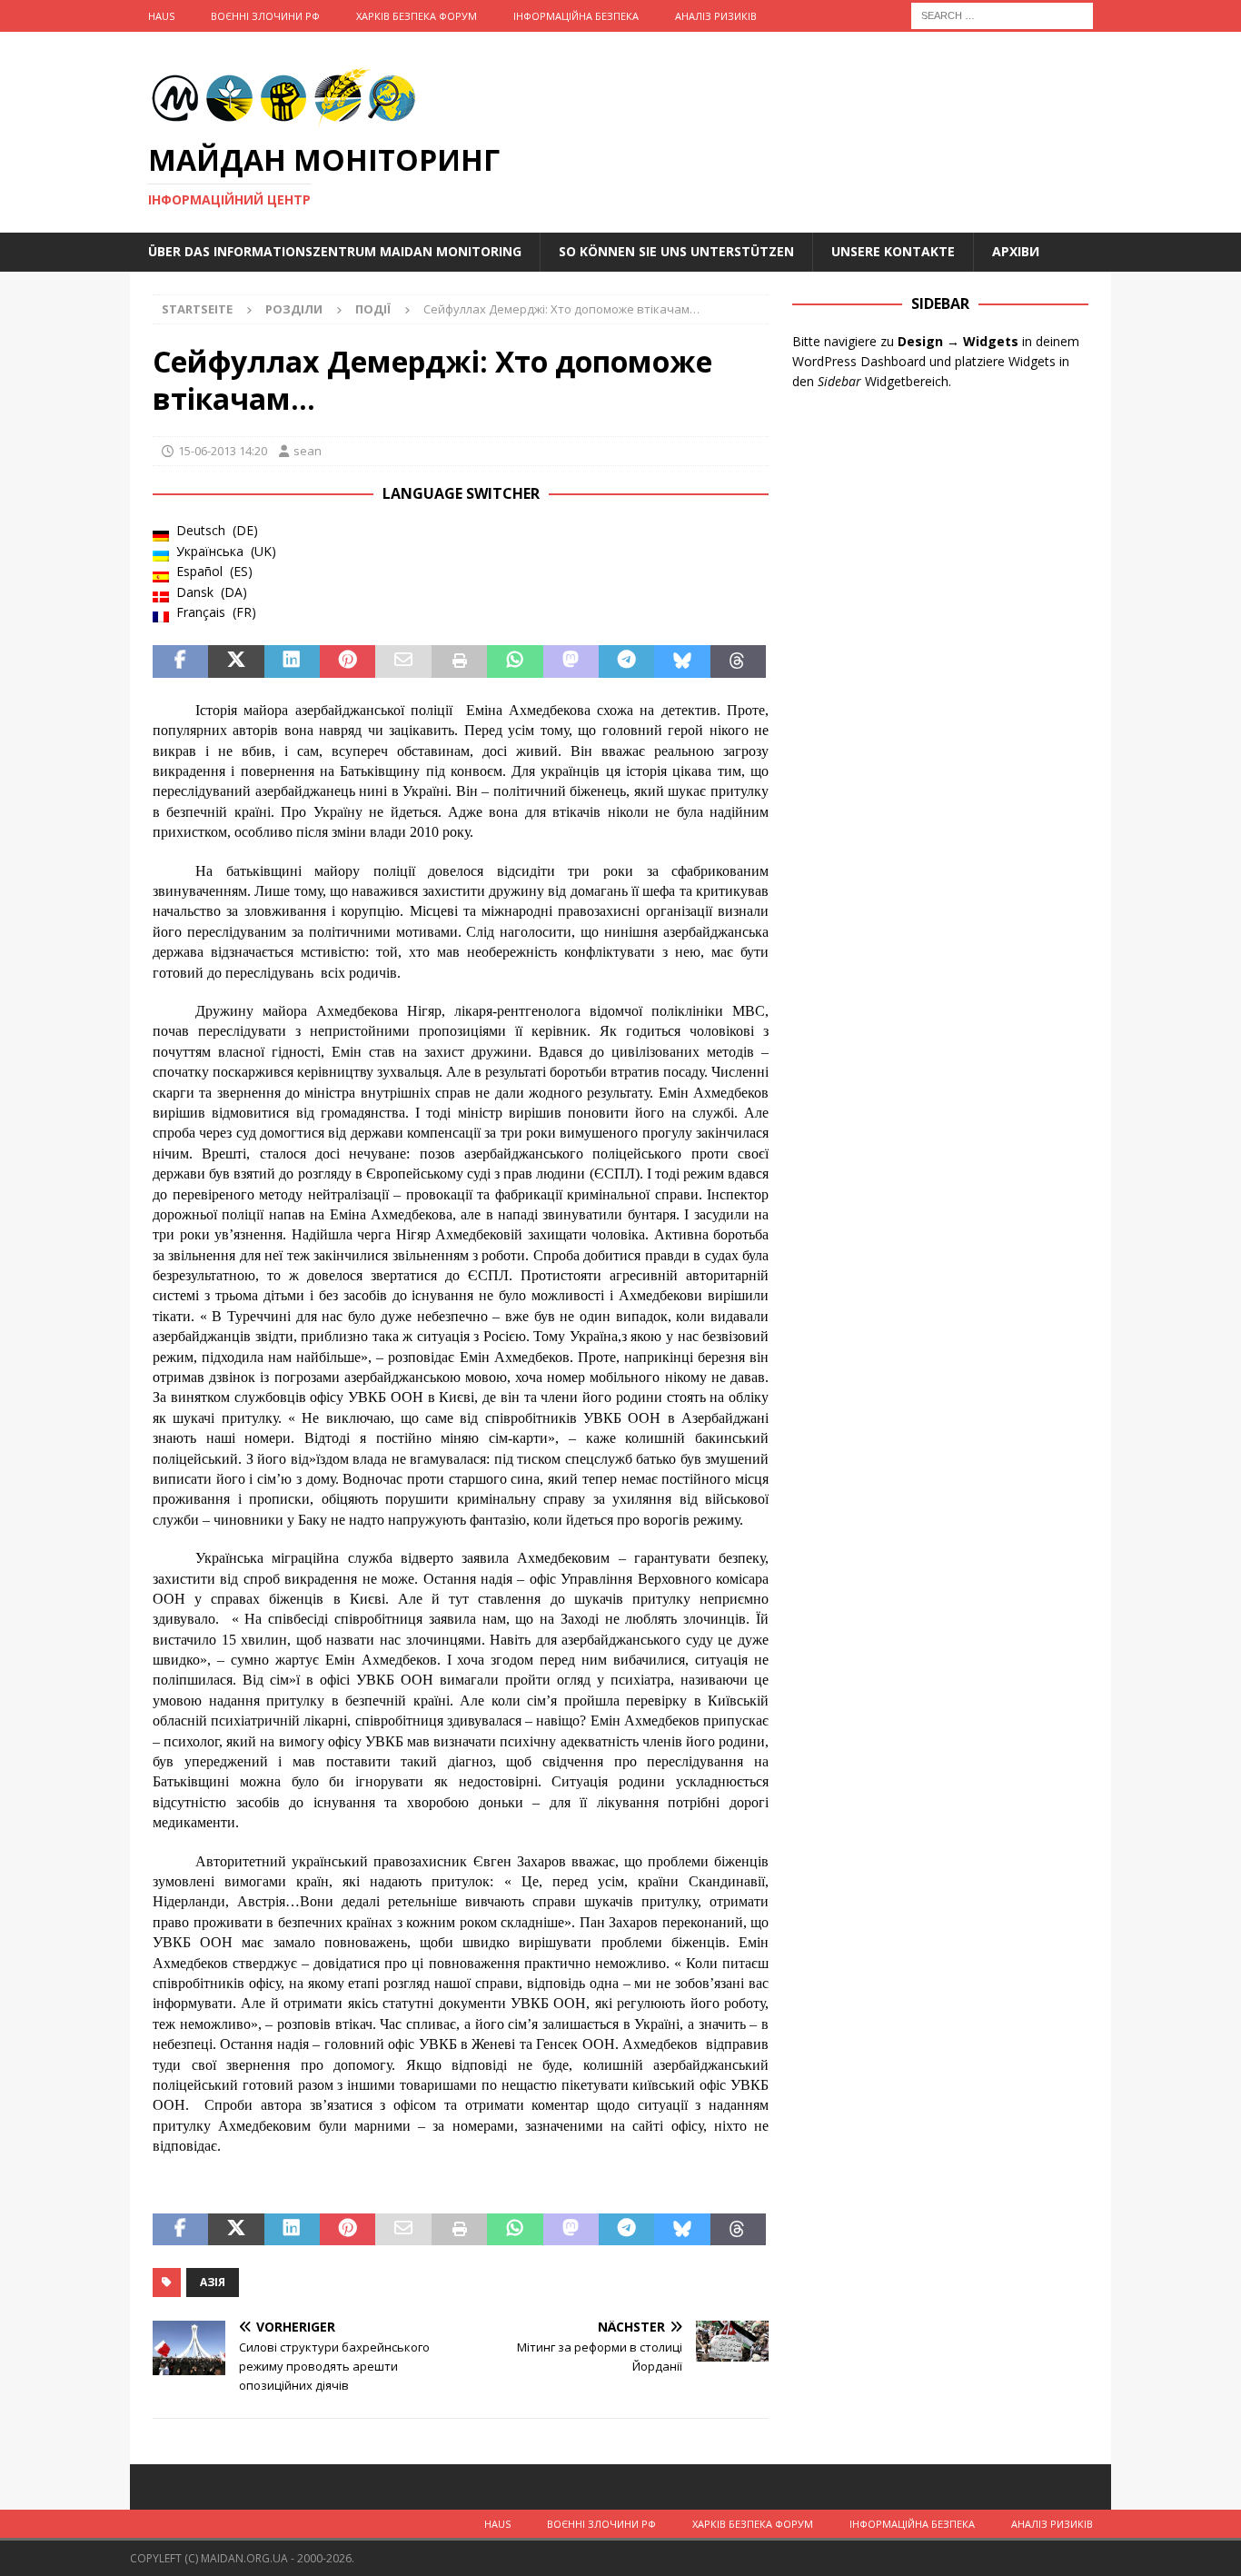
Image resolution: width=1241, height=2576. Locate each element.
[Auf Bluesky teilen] (682, 661)
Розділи (294, 309)
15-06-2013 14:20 (223, 451)
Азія (213, 2282)
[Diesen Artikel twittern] (236, 661)
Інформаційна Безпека (576, 16)
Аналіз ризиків (716, 16)
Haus (161, 16)
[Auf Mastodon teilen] (571, 661)
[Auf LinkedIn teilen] (292, 661)
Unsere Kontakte (893, 251)
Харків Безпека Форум (417, 16)
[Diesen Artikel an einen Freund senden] (403, 661)
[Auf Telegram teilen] (626, 661)
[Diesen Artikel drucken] (459, 661)
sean (308, 451)
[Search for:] (1002, 14)
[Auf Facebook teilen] (180, 661)
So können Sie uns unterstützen (676, 251)
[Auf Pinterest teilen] (347, 661)
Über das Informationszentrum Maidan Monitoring (335, 251)
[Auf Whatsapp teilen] (515, 661)
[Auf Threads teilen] (738, 661)
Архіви (1016, 251)
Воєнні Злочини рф (265, 16)
